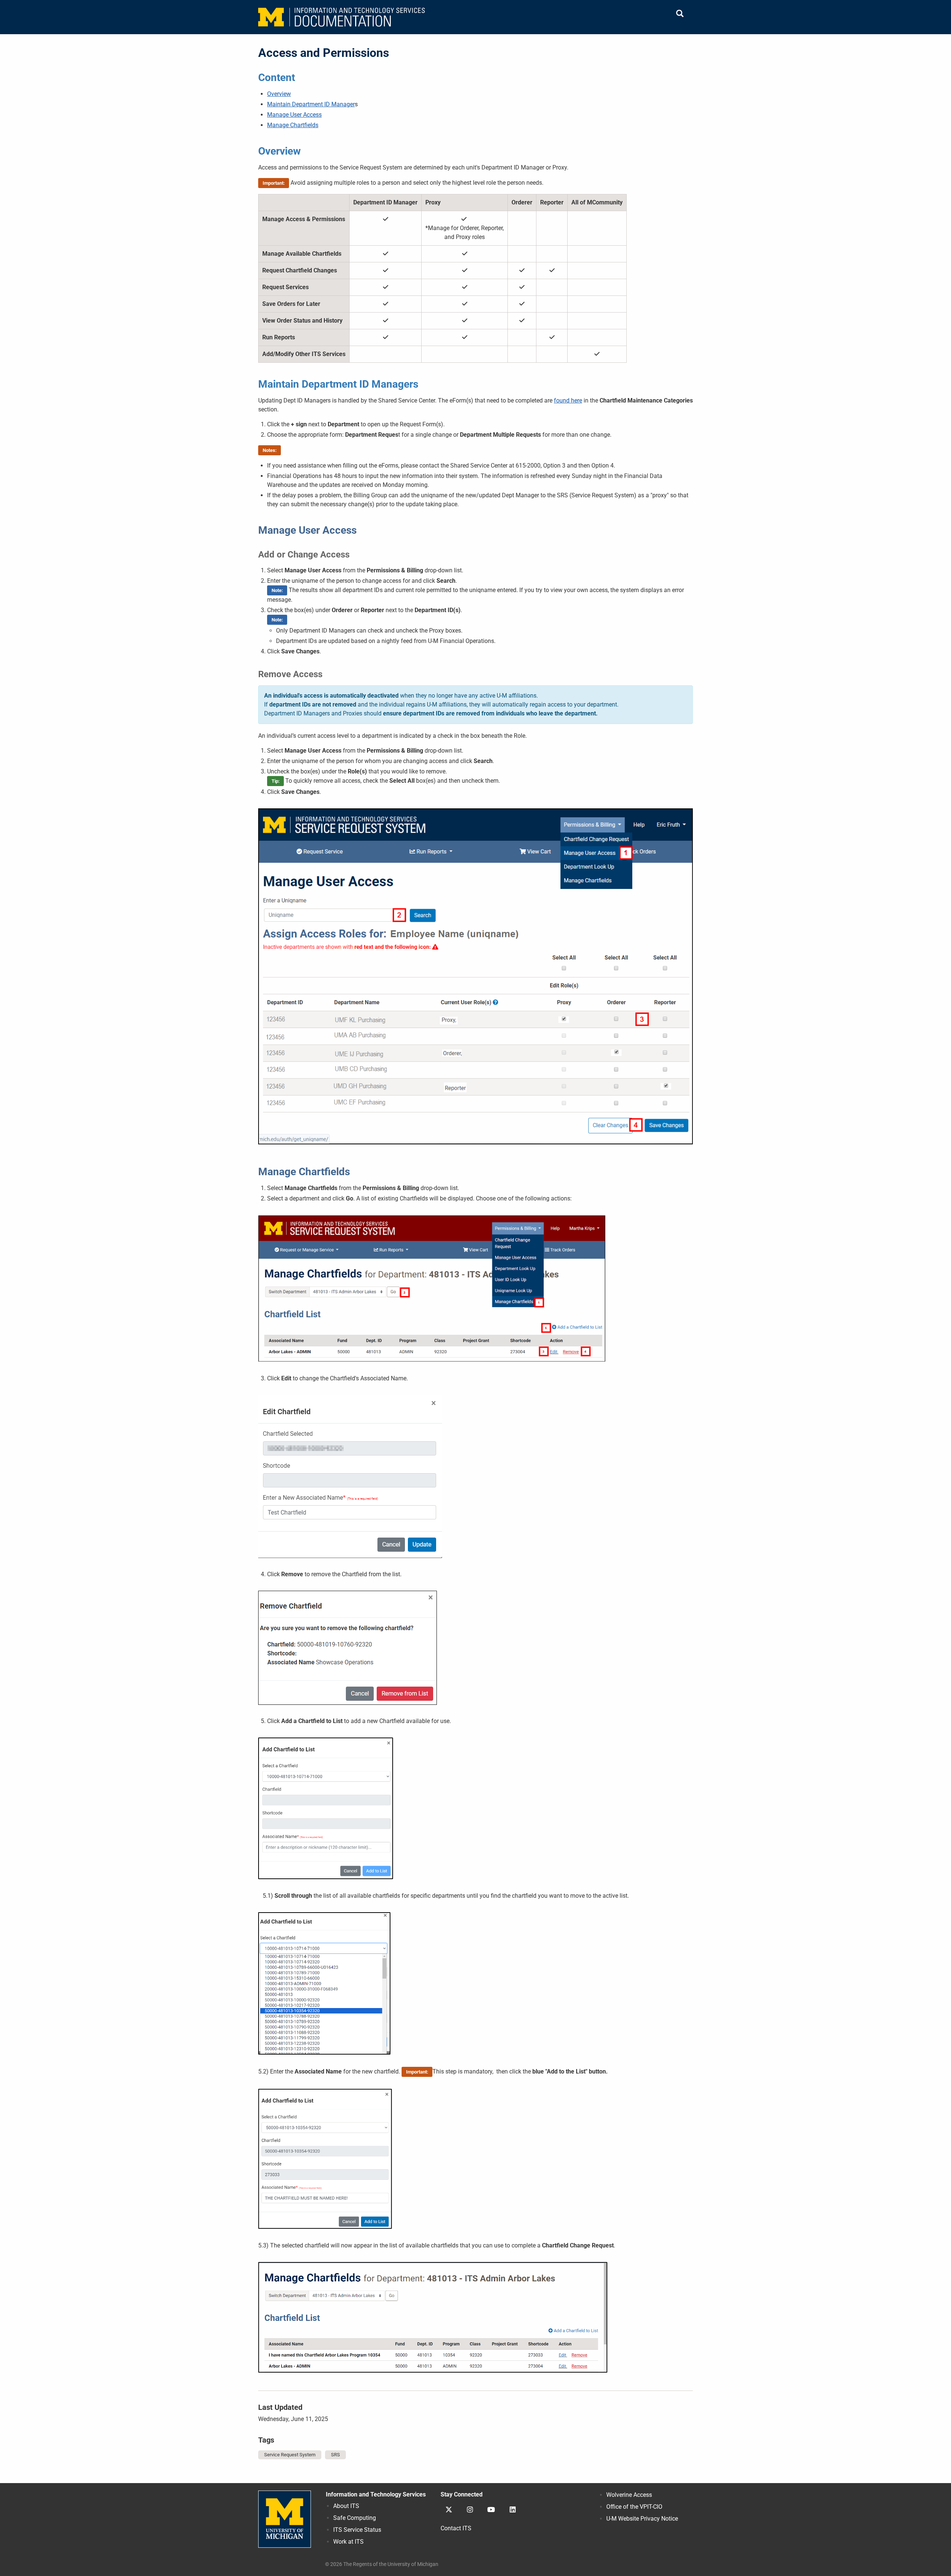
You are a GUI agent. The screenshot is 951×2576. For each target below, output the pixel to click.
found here (568, 400)
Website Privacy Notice (642, 2519)
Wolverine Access (629, 2495)
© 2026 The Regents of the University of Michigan (382, 2564)
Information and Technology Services (376, 2494)
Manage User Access (294, 115)
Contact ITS (456, 2528)
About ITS (346, 2506)
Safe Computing (355, 2518)
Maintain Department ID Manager (311, 104)
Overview (279, 94)
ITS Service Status (357, 2530)
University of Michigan (285, 2519)
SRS (335, 2455)
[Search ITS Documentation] (680, 14)
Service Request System (290, 2455)
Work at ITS (348, 2542)
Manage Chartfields (293, 125)
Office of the (634, 2507)
